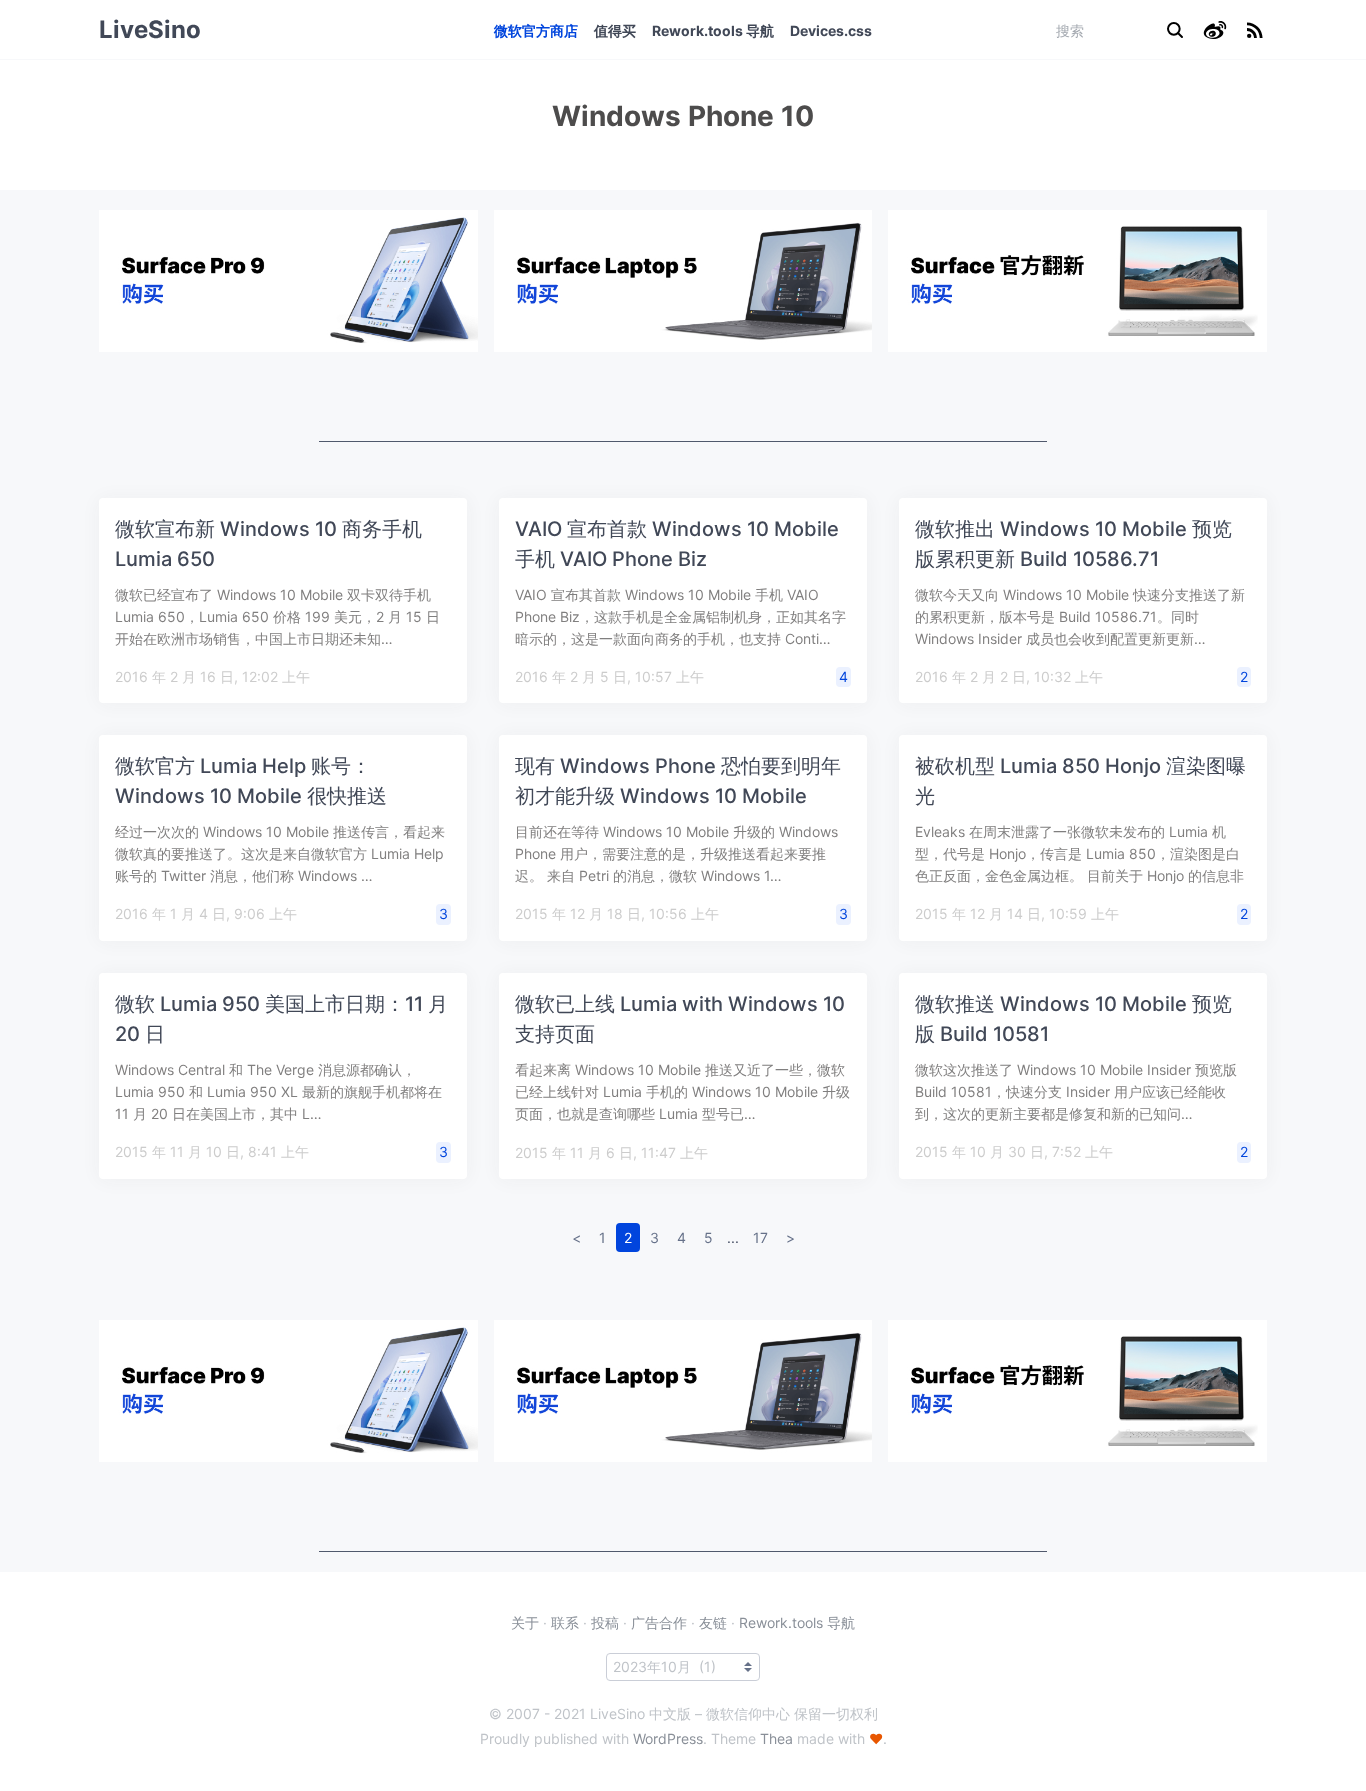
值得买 (615, 30)
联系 (565, 1622)
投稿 (605, 1622)
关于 (525, 1622)
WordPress (668, 1738)
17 (760, 1237)
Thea (776, 1738)
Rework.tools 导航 (713, 30)
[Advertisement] (683, 397)
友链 (713, 1622)
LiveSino (150, 29)
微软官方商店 (536, 30)
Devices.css (831, 30)
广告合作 (659, 1622)
